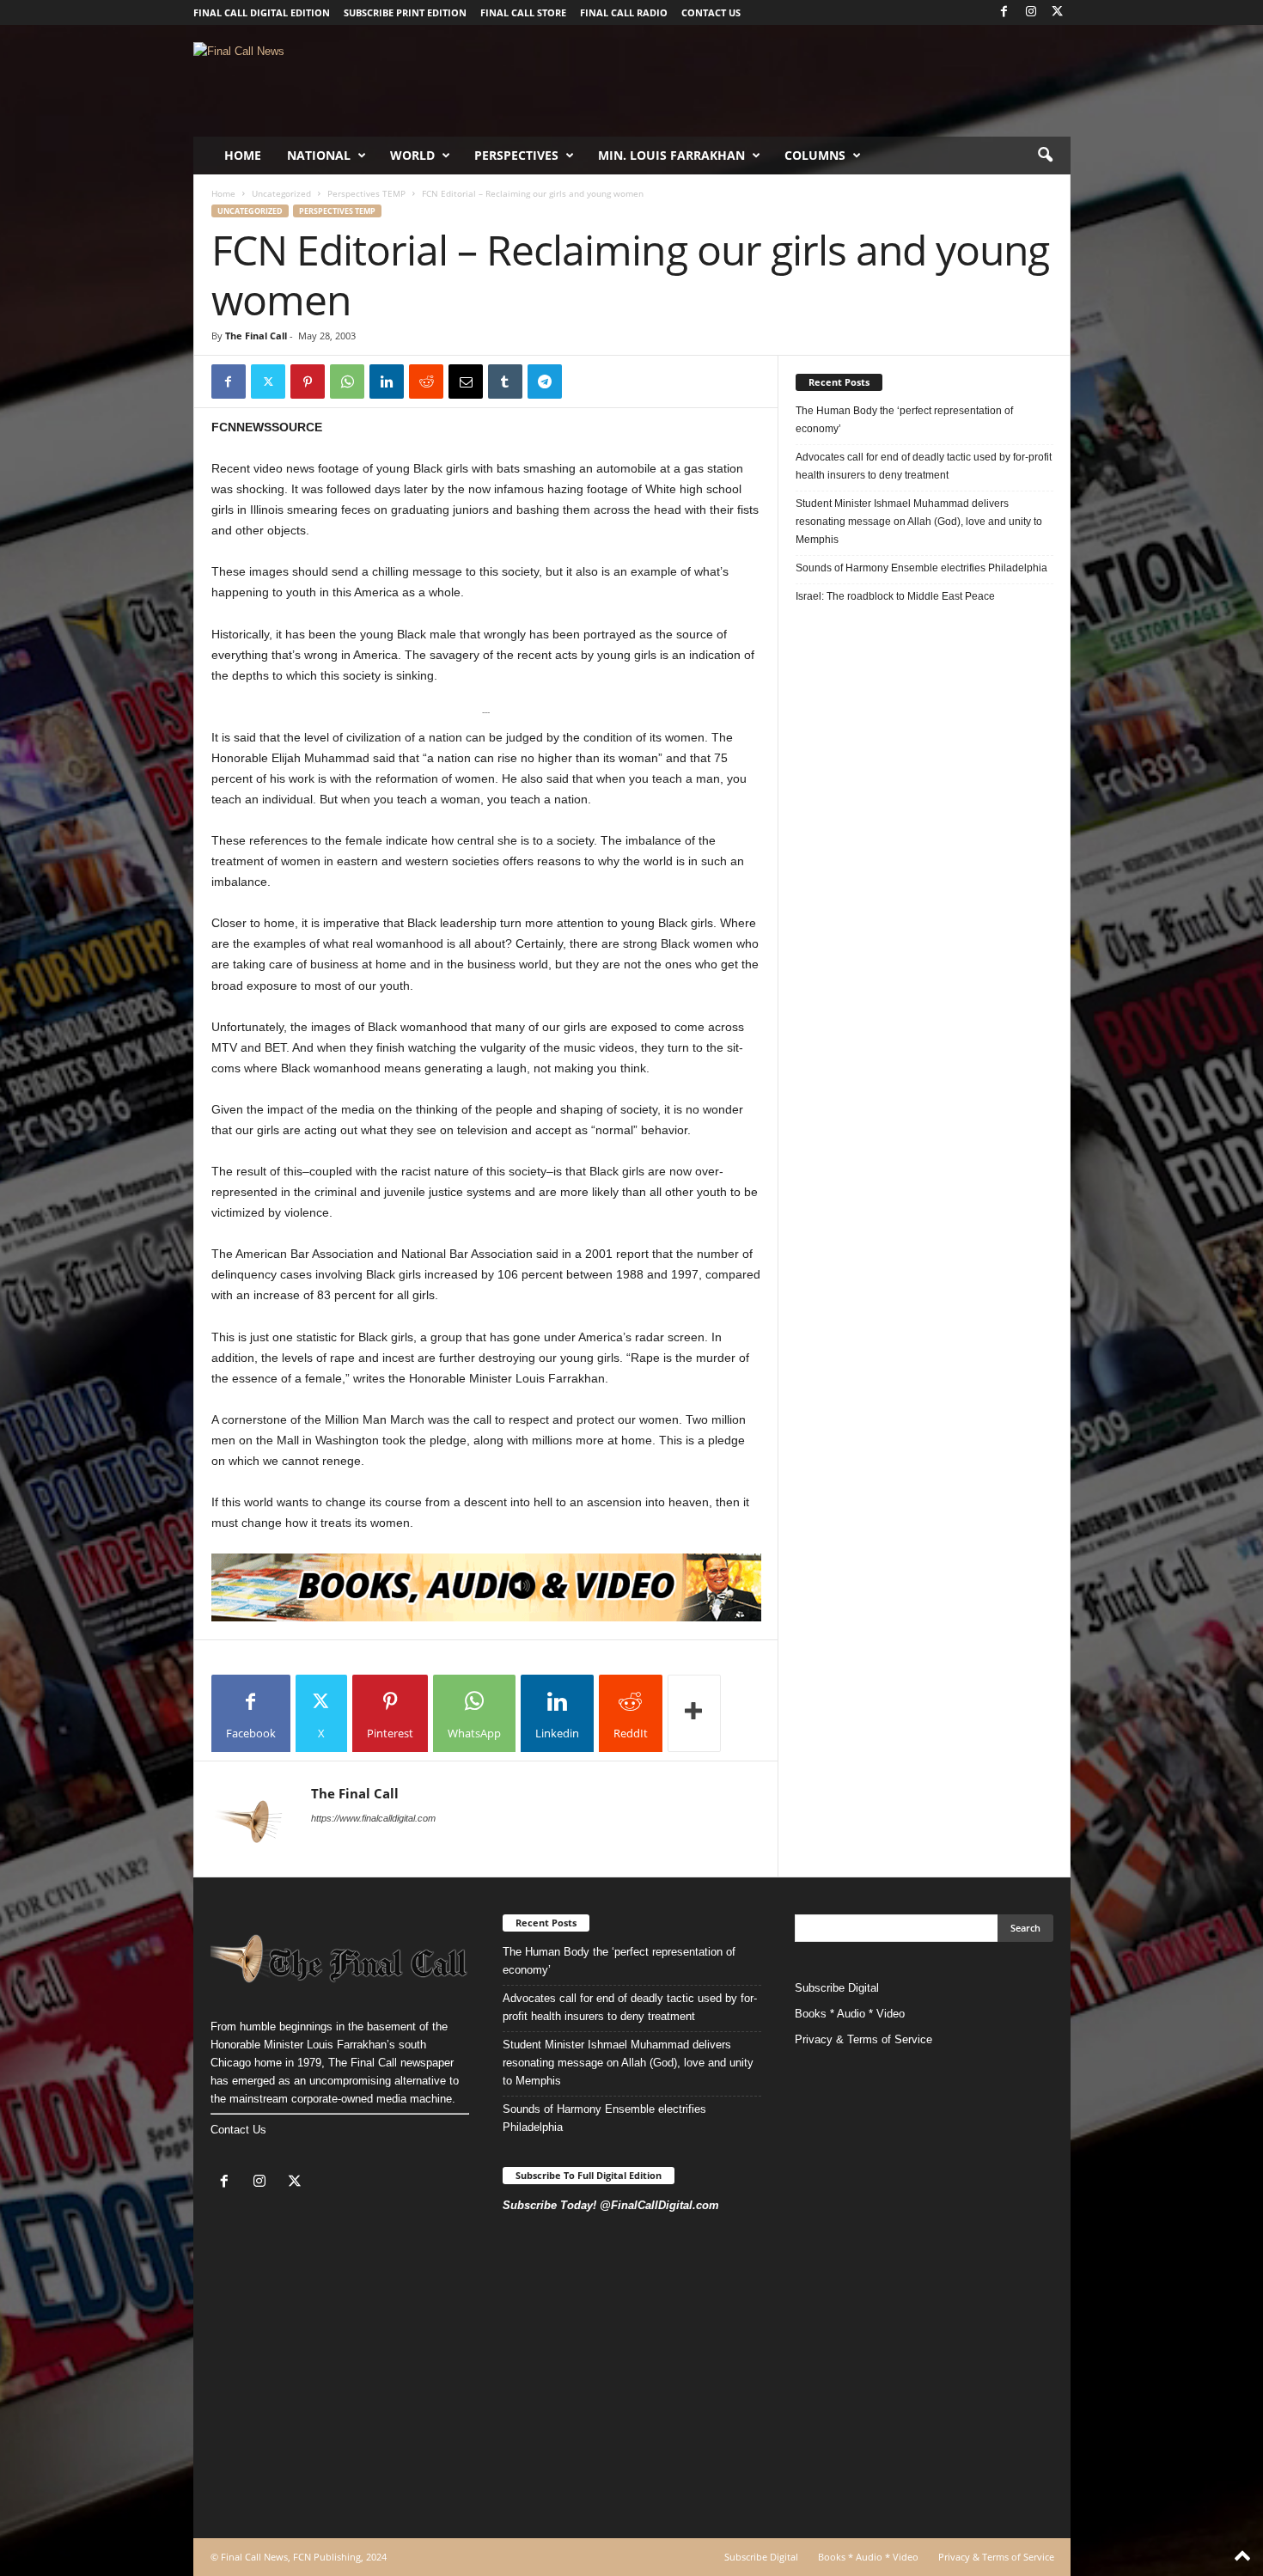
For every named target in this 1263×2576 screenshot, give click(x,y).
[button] (1045, 156)
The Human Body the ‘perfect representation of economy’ (904, 420)
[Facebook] (1004, 12)
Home (243, 155)
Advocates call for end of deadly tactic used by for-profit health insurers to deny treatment (924, 466)
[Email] (466, 382)
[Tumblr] (505, 382)
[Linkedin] (387, 382)
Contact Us (238, 2130)
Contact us (711, 12)
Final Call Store (523, 12)
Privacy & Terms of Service (863, 2039)
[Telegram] (545, 382)
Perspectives (516, 155)
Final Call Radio (624, 12)
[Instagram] (1031, 12)
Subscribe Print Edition (405, 12)
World (412, 155)
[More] (694, 1713)
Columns (815, 155)
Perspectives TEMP (366, 193)
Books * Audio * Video (850, 2014)
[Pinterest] (308, 382)
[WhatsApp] (347, 382)
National (319, 155)
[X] (1058, 12)
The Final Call (256, 336)
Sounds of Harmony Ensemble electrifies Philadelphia (923, 568)
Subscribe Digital (837, 1988)
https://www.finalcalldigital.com (373, 1818)
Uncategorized (281, 193)
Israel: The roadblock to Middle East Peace (895, 596)
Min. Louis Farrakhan (671, 155)
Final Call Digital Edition (262, 12)
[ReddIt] (426, 382)
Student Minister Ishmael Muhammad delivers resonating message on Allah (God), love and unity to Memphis (919, 522)
